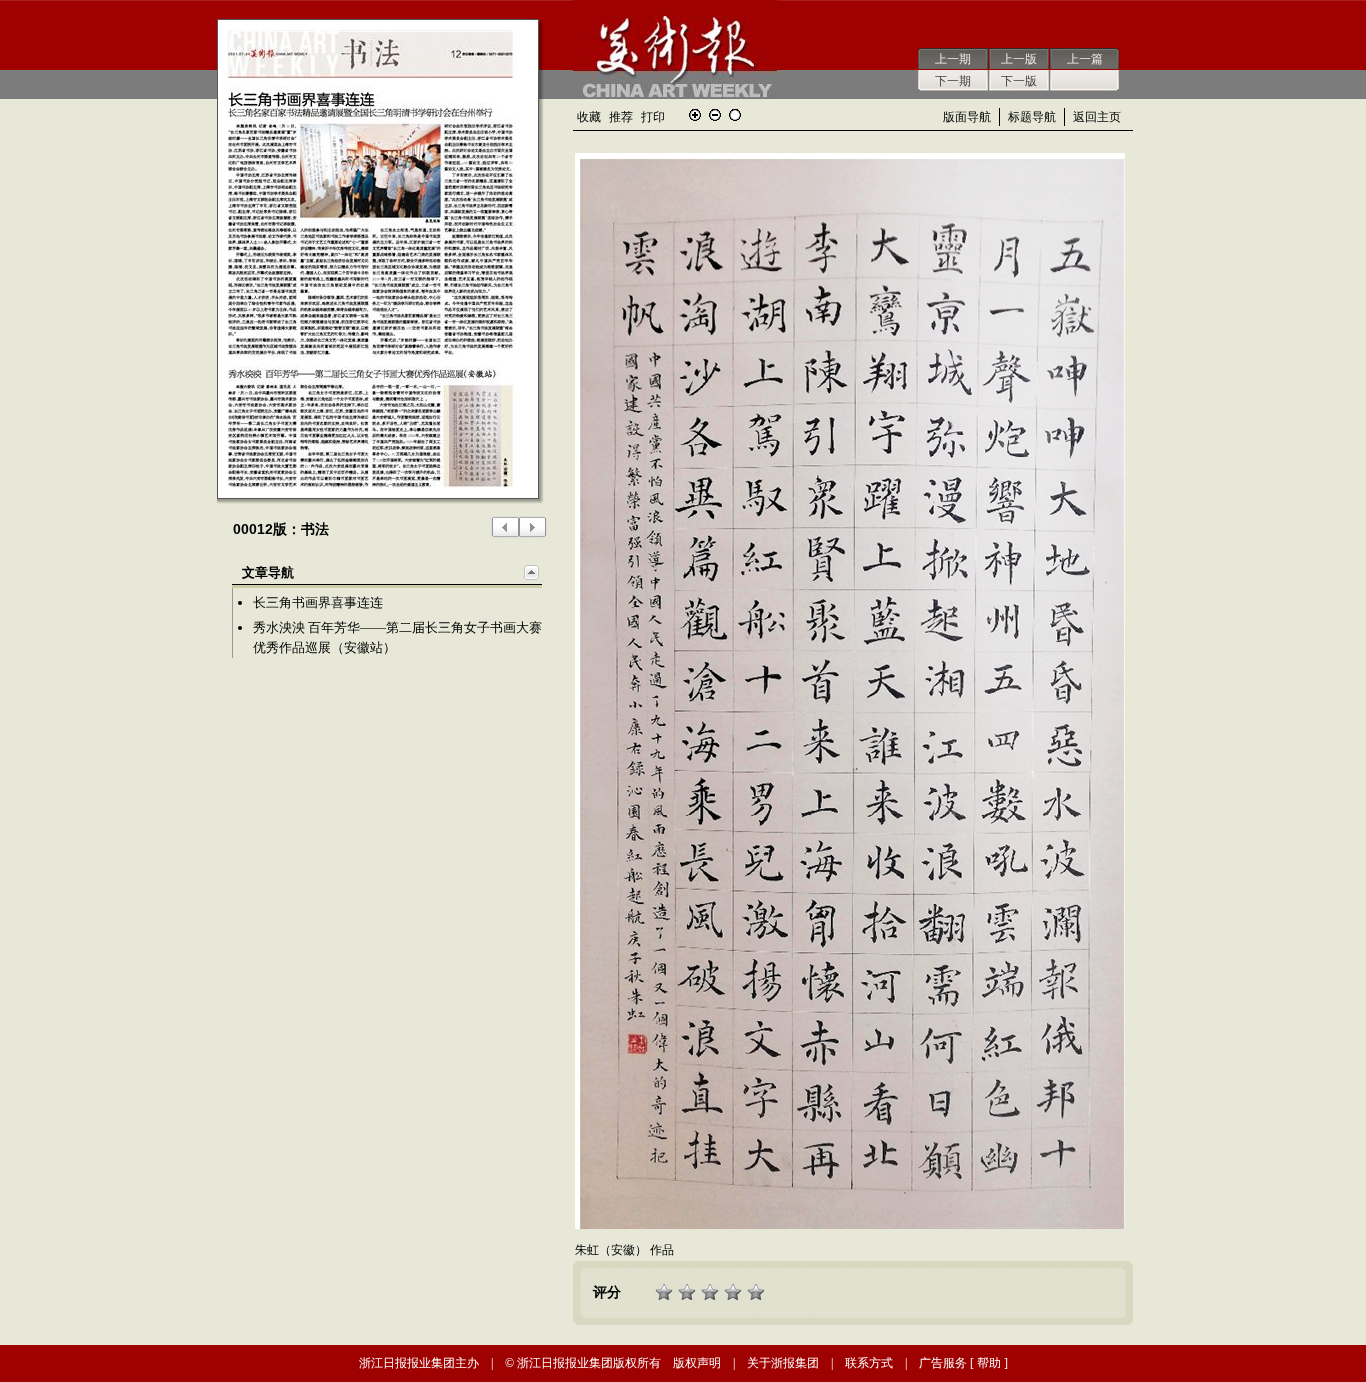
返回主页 (1097, 117)
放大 (695, 115)
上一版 (1019, 59)
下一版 (1019, 81)
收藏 (589, 117)
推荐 (621, 117)
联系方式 (869, 1363)
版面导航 (967, 117)
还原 (735, 115)
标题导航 (1032, 117)
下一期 (953, 81)
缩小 (715, 115)
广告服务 (943, 1363)
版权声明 (697, 1363)
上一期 (953, 59)
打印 (653, 117)
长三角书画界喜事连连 (318, 602)
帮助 (989, 1363)
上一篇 (1085, 59)
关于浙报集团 (783, 1363)
